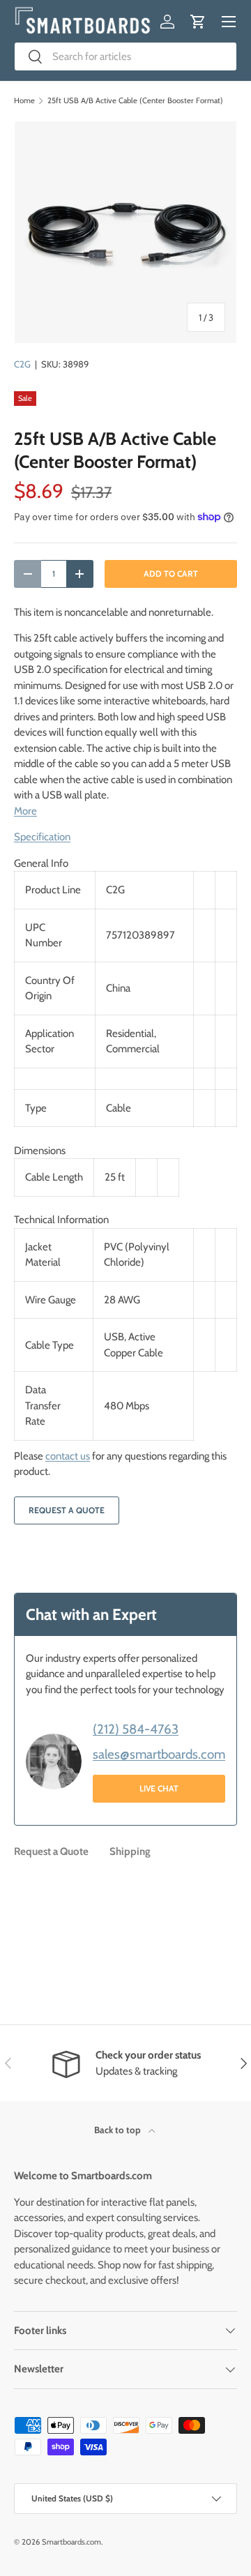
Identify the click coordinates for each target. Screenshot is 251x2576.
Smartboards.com (71, 2542)
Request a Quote (67, 1510)
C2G (22, 364)
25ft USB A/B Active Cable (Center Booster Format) (135, 101)
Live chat (159, 1788)
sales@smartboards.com (159, 1754)
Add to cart (171, 574)
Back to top (119, 2130)
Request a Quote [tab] (51, 1851)
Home (24, 101)
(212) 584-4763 (136, 1729)
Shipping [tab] (130, 1851)
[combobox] (125, 56)
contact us (68, 1456)
